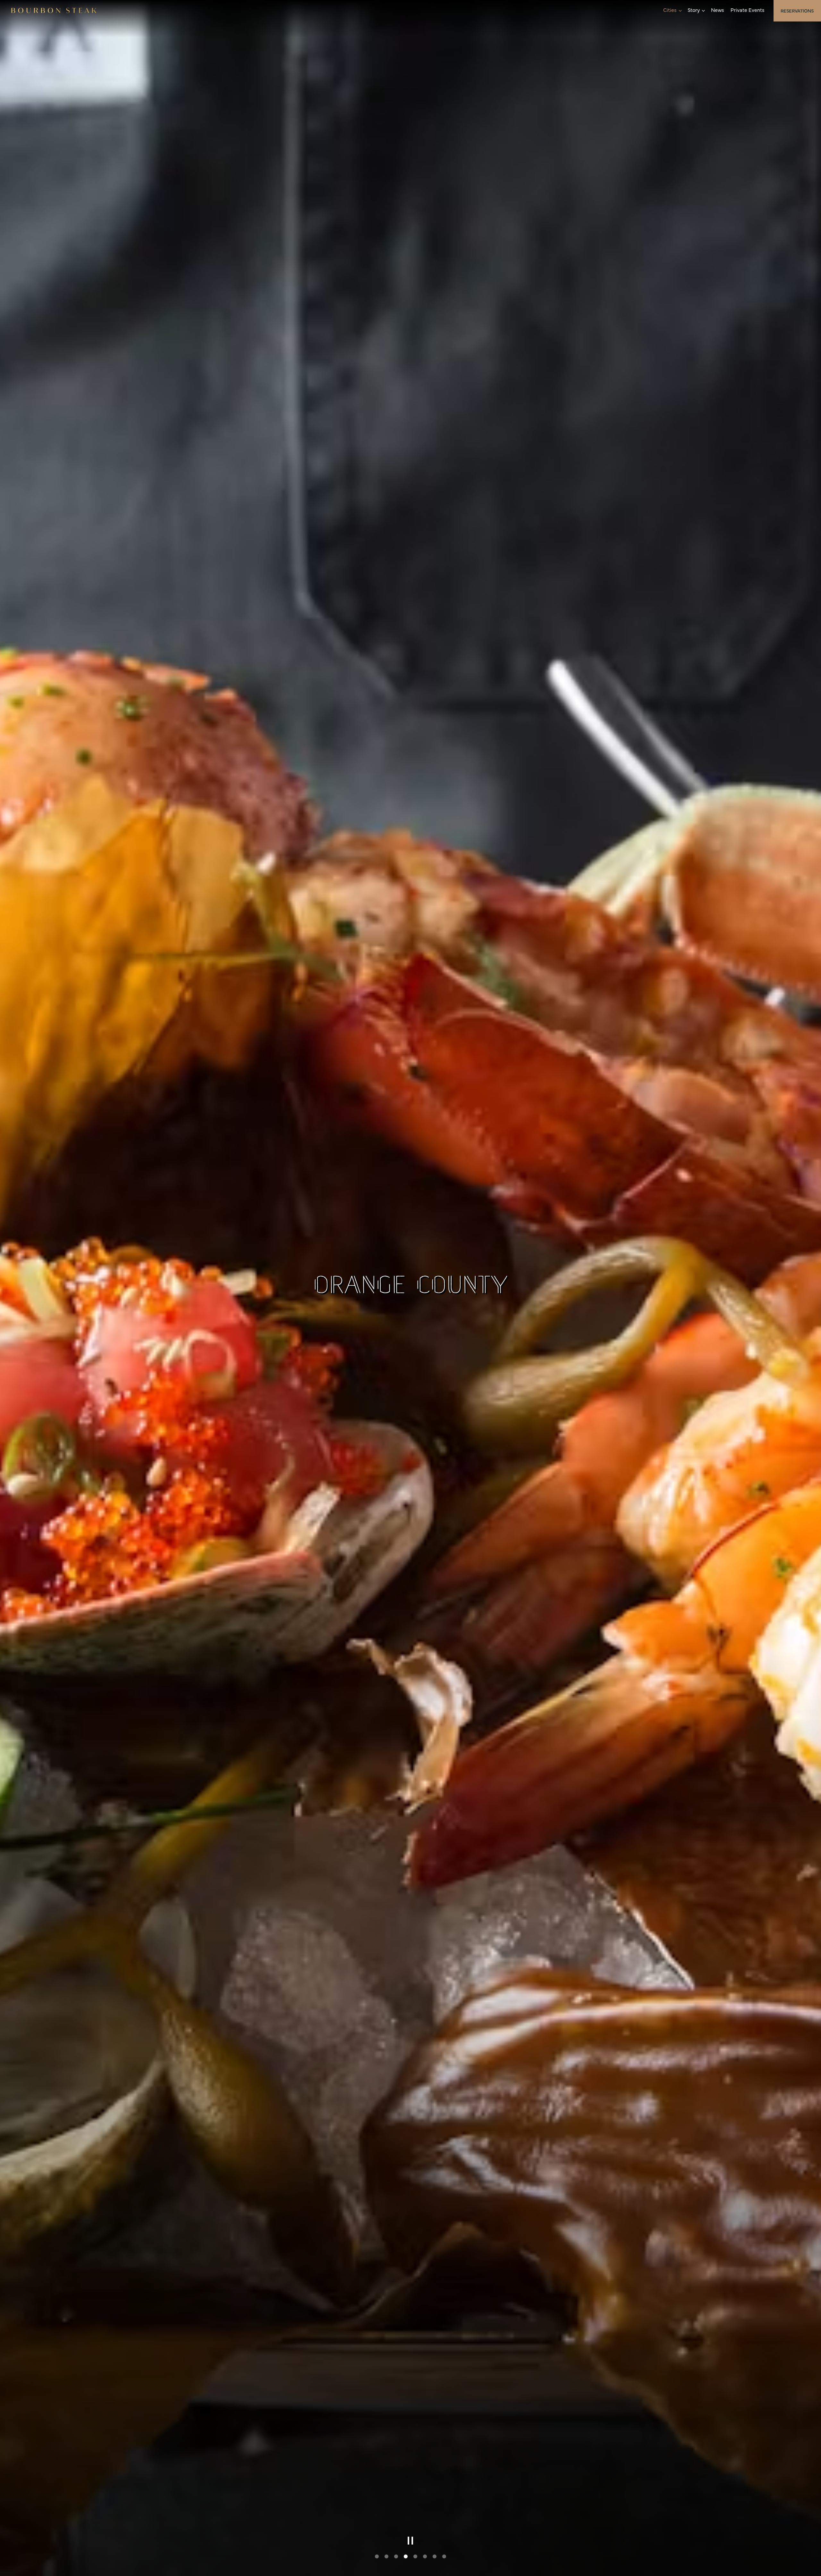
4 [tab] (406, 2557)
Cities (672, 9)
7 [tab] (435, 2557)
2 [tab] (386, 2557)
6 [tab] (425, 2557)
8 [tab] (444, 2557)
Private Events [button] (748, 10)
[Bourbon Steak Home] (54, 9)
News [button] (718, 10)
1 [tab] (377, 2557)
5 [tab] (415, 2557)
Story (696, 9)
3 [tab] (396, 2557)
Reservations (797, 11)
